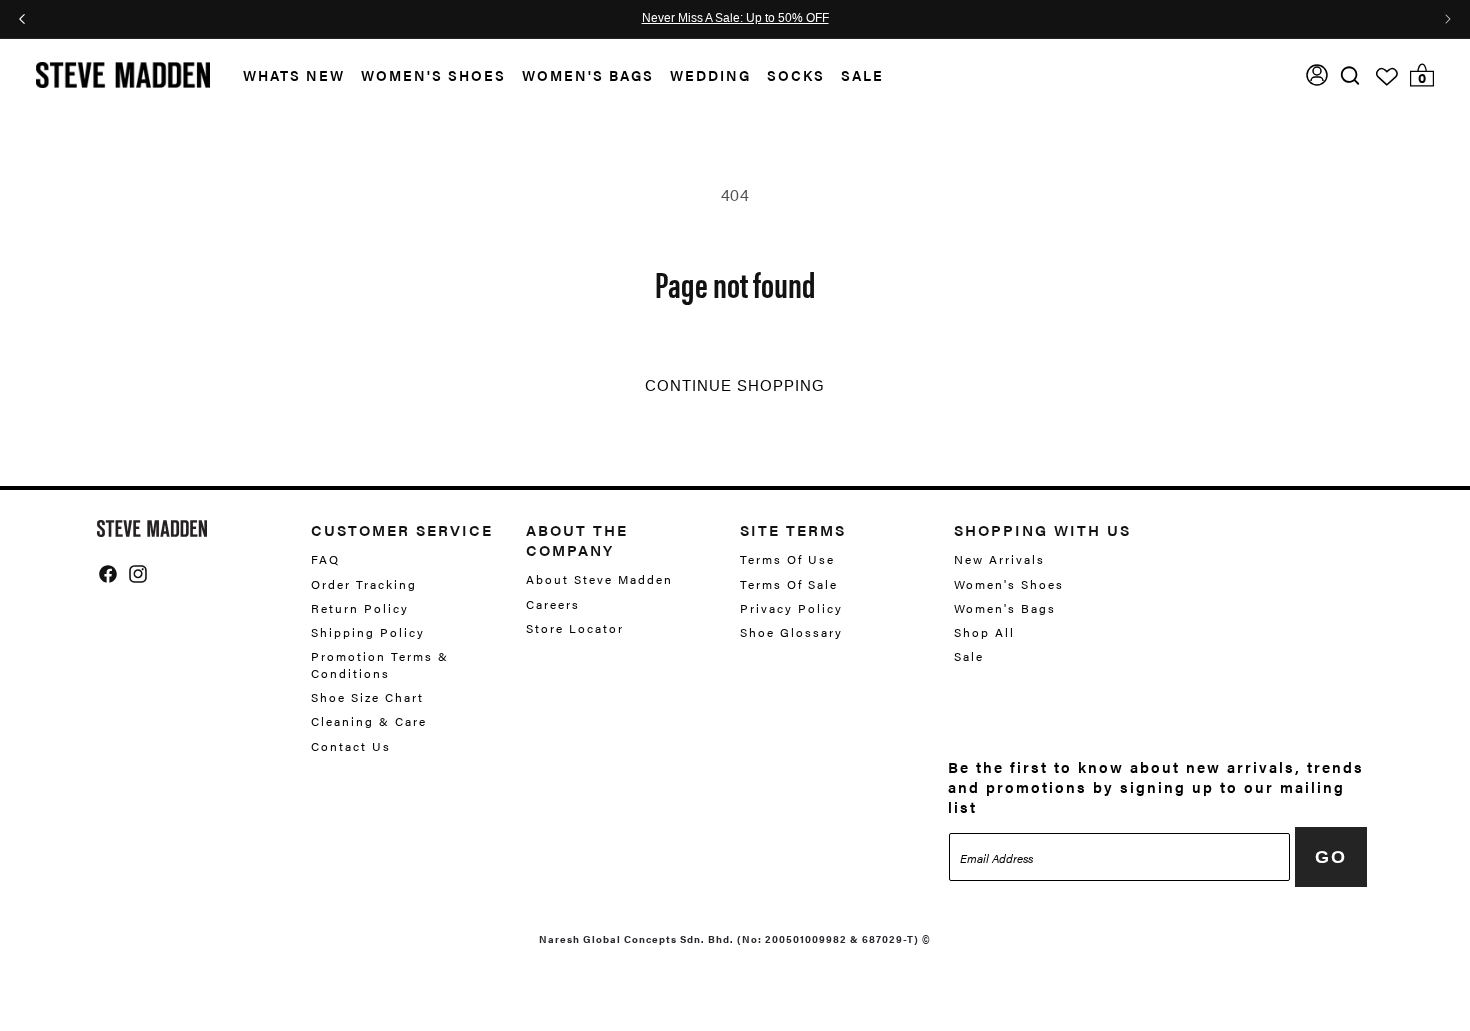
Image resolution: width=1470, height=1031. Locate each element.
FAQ (325, 559)
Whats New (294, 75)
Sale (862, 75)
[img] (1350, 75)
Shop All (984, 632)
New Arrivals (999, 559)
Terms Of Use (787, 559)
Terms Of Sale (789, 584)
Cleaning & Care (369, 721)
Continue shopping (735, 386)
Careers (553, 604)
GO (1331, 857)
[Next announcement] (1448, 19)
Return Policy (360, 608)
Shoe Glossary (791, 632)
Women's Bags (588, 75)
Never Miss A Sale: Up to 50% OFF (735, 19)
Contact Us (351, 746)
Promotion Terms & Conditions (380, 664)
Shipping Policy (368, 632)
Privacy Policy (791, 608)
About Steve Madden (599, 579)
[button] (286, 75)
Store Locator (575, 628)
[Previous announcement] (22, 19)
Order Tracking (364, 584)
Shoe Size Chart (367, 697)
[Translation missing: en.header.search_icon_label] (1350, 75)
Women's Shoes (433, 75)
